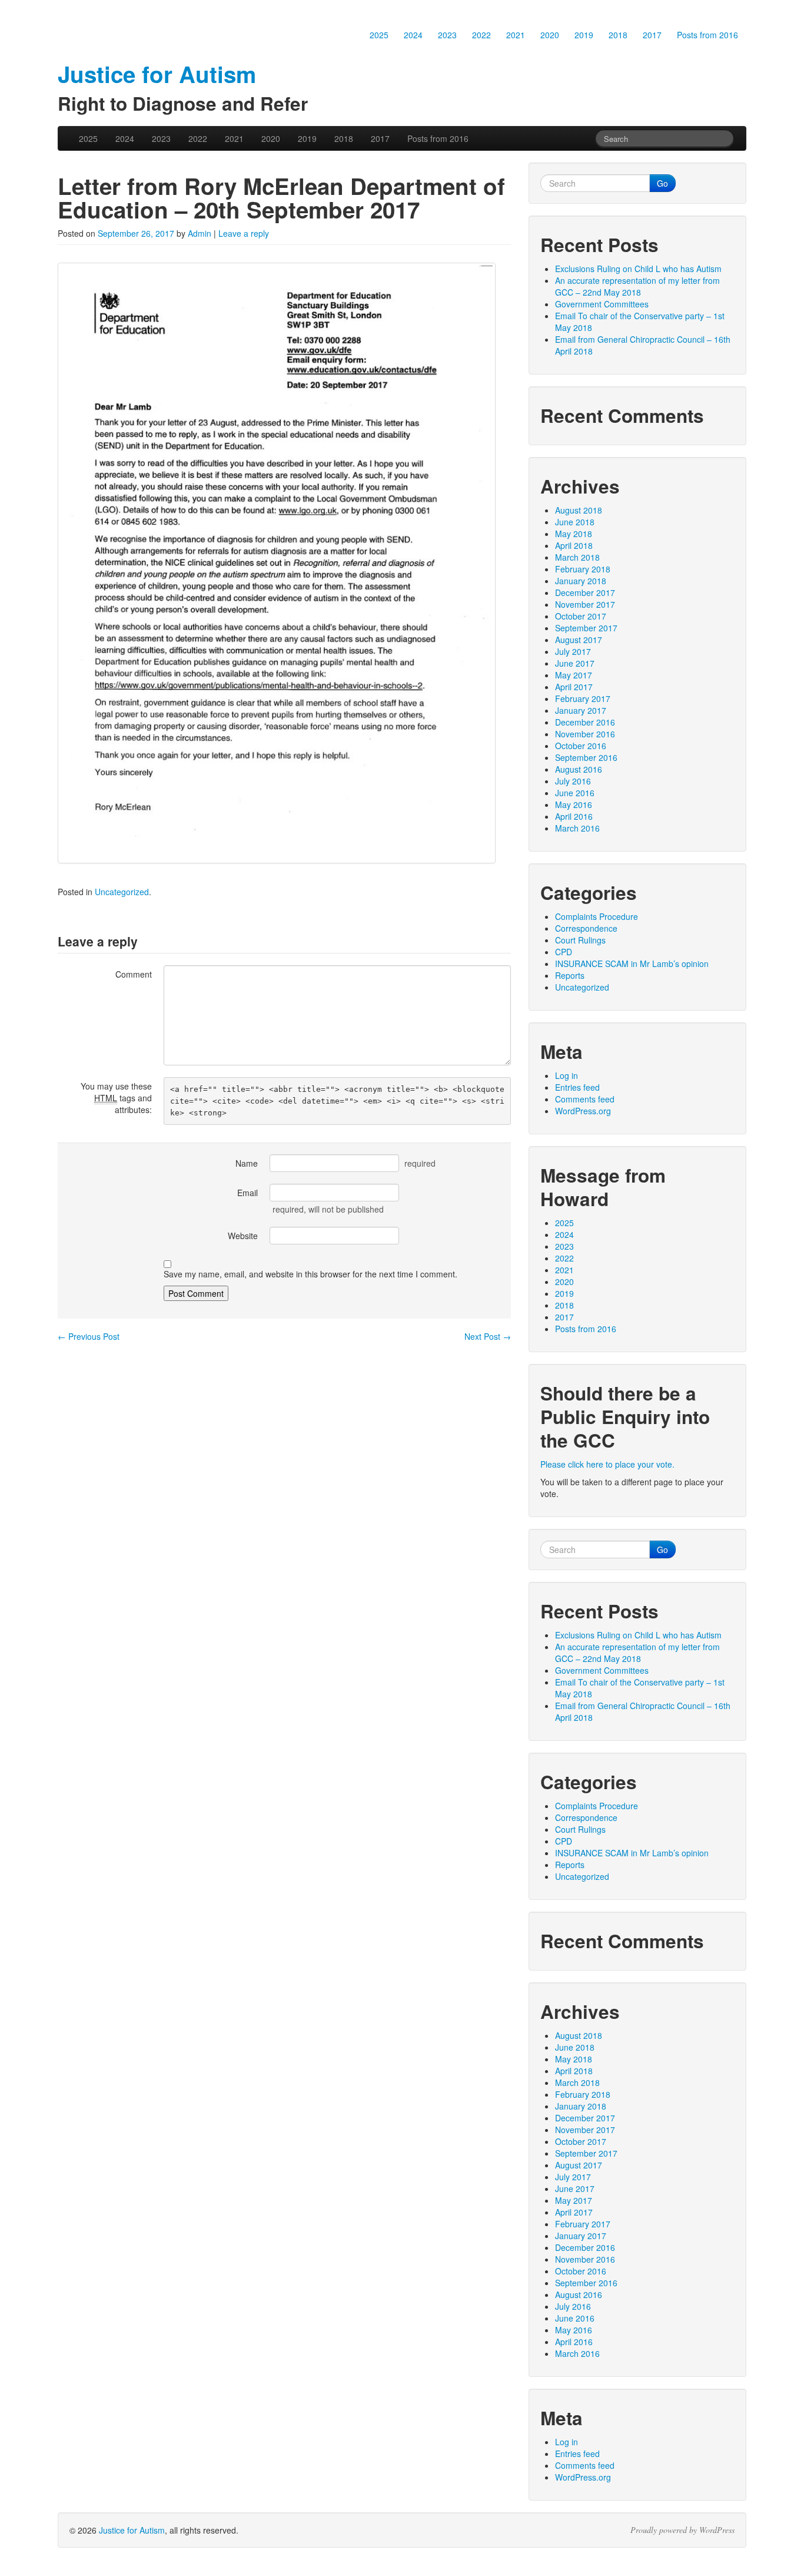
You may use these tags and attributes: (116, 1098)
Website (243, 1236)
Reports (570, 975)
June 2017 (575, 663)
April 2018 (574, 545)
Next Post (488, 1336)
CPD (564, 952)
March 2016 (577, 828)
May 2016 (574, 804)
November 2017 (585, 604)
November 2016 (585, 734)
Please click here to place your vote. (607, 1464)
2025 (379, 35)
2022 (481, 35)
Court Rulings (580, 940)
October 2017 (581, 616)
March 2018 (577, 557)
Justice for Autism (132, 2530)
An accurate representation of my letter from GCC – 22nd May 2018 (637, 286)
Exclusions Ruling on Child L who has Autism (638, 269)
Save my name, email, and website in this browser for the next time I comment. (310, 1274)
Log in (567, 1075)
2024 (413, 35)
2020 (550, 35)
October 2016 (581, 746)
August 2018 (579, 510)
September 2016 (586, 757)
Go (662, 183)
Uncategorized (122, 892)
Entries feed (577, 1087)
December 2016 (585, 722)
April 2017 (574, 687)
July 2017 (573, 651)
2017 (652, 35)
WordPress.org (583, 1111)
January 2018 (581, 581)
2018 (618, 35)
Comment (134, 974)
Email (247, 1193)
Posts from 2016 (707, 35)
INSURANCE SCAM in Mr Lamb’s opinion (632, 963)
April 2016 (574, 816)
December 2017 (585, 592)
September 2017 (586, 628)
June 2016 (575, 793)
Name (247, 1163)
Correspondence (586, 928)
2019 (584, 35)
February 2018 (583, 569)
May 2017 (574, 675)
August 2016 (579, 769)
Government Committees (602, 304)
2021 (516, 35)
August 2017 (579, 640)
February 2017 (583, 698)
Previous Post (89, 1336)
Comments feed (585, 1099)
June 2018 (575, 522)
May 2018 (574, 534)
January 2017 (581, 710)
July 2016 (573, 781)
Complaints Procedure (597, 916)
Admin (200, 233)
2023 (447, 35)
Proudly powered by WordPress (682, 2530)
